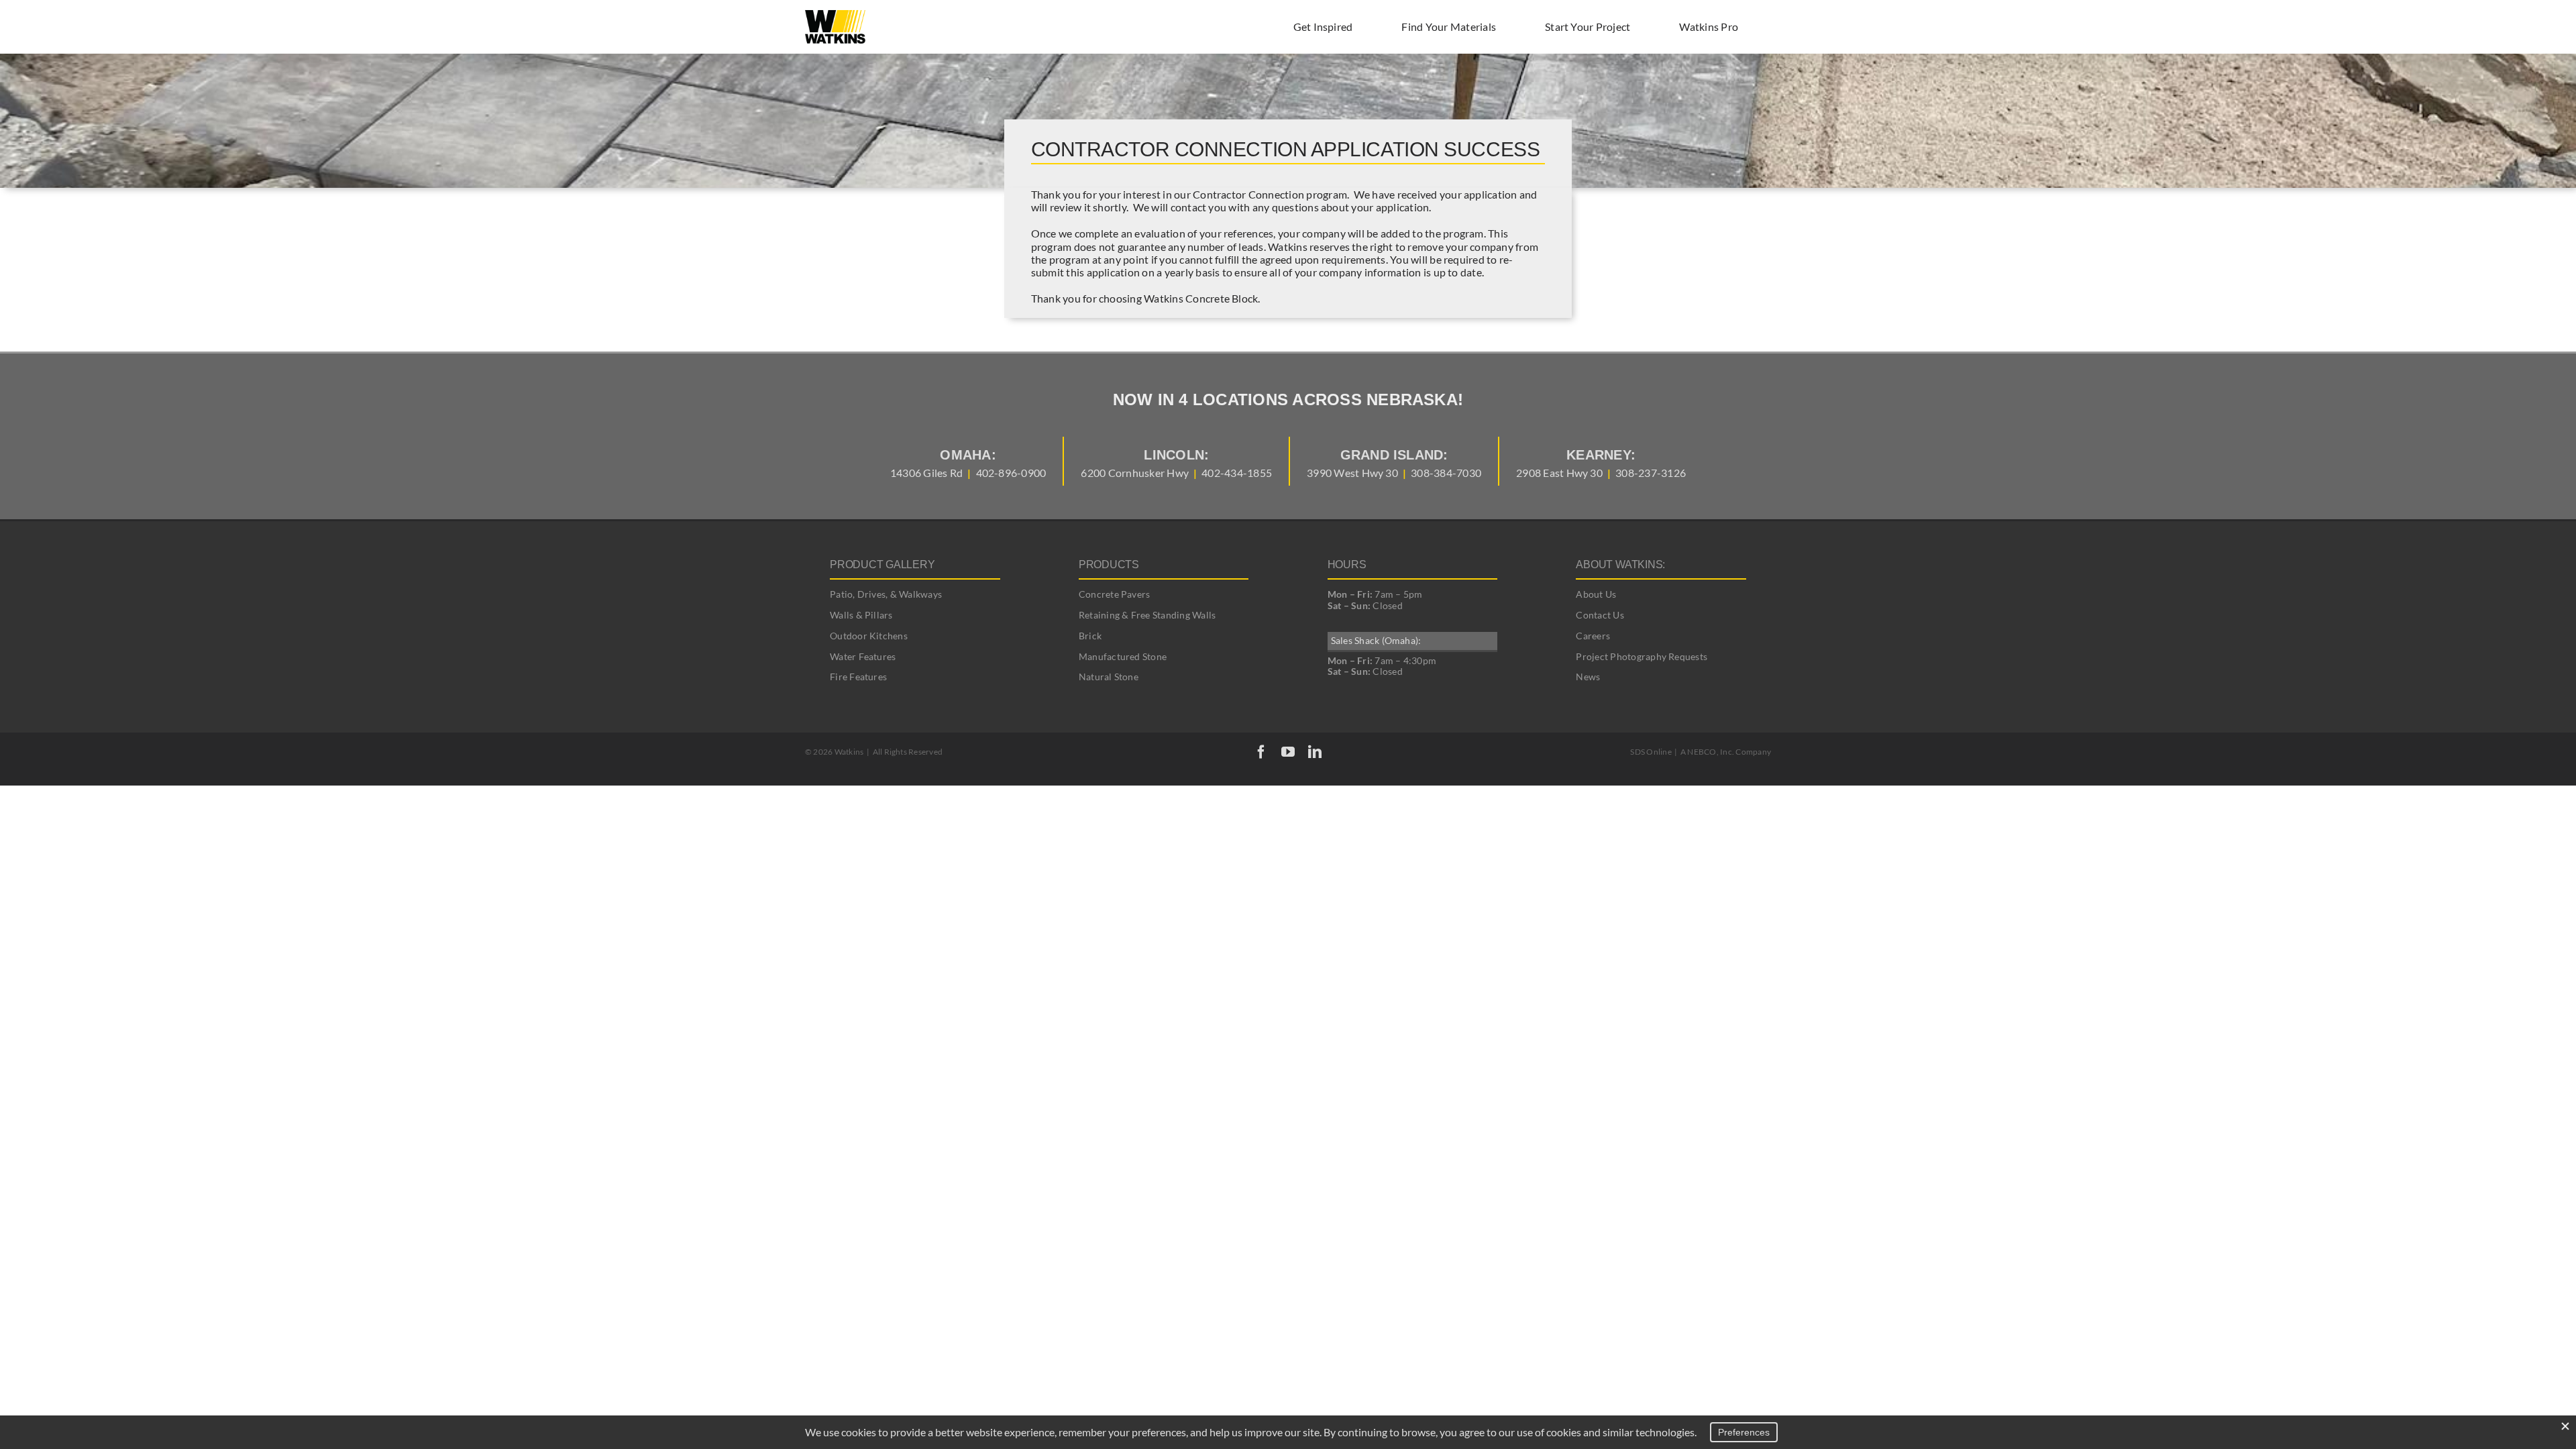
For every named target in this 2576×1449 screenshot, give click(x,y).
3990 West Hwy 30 (1352, 473)
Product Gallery (882, 565)
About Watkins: (1620, 565)
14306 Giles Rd (926, 473)
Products (1109, 565)
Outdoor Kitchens (869, 636)
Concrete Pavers (1115, 594)
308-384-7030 (1446, 473)
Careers (1593, 636)
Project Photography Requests (1642, 656)
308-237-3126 (1651, 473)
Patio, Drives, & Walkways (886, 594)
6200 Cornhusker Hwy (1135, 473)
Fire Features (858, 677)
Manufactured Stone (1123, 656)
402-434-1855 (1237, 473)
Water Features (863, 656)
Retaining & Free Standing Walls (1147, 615)
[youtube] (1288, 752)
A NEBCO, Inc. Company (1726, 752)
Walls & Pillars (861, 615)
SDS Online (1651, 752)
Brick (1090, 636)
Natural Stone (1109, 677)
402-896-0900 (1011, 473)
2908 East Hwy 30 (1559, 473)
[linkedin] (1315, 752)
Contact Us (1600, 615)
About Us (1596, 594)
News (1588, 677)
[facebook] (1261, 752)
